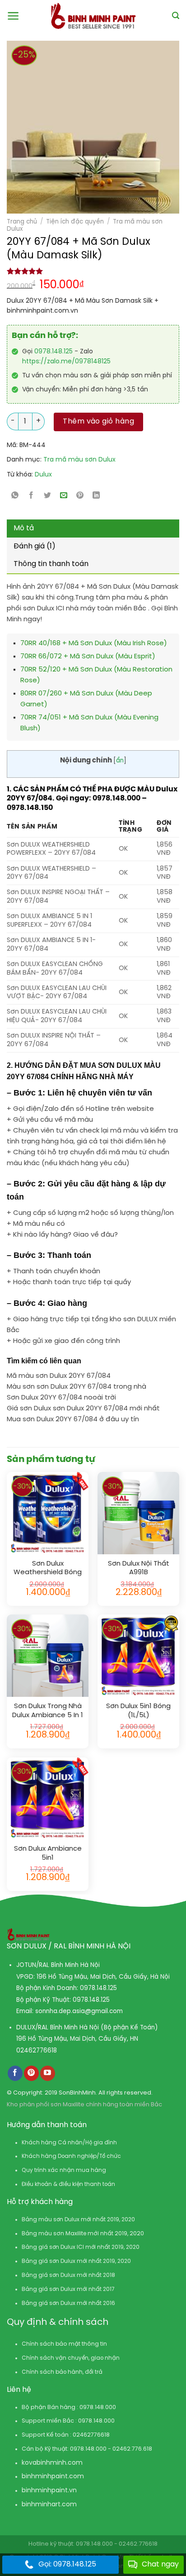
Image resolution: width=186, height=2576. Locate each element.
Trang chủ (22, 222)
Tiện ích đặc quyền (75, 222)
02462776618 (37, 2051)
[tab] (93, 529)
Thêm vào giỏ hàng (98, 421)
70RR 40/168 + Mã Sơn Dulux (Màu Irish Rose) (94, 643)
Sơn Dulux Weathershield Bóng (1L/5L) (48, 1569)
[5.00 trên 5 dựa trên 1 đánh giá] (93, 271)
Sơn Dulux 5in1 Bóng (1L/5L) (138, 1711)
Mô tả (24, 528)
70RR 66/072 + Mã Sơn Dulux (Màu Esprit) (88, 657)
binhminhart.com (49, 2505)
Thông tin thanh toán (51, 564)
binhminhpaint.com (53, 2477)
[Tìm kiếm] (176, 16)
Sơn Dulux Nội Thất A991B (139, 1568)
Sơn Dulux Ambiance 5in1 (48, 1853)
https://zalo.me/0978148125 (66, 362)
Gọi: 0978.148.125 (67, 2564)
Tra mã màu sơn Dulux (79, 460)
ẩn (120, 761)
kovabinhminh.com (52, 2463)
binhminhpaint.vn (49, 2491)
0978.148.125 (53, 352)
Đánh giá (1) (35, 546)
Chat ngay (160, 2564)
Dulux (43, 475)
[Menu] (13, 16)
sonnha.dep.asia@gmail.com (79, 2011)
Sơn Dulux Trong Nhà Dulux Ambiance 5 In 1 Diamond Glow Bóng (48, 1711)
